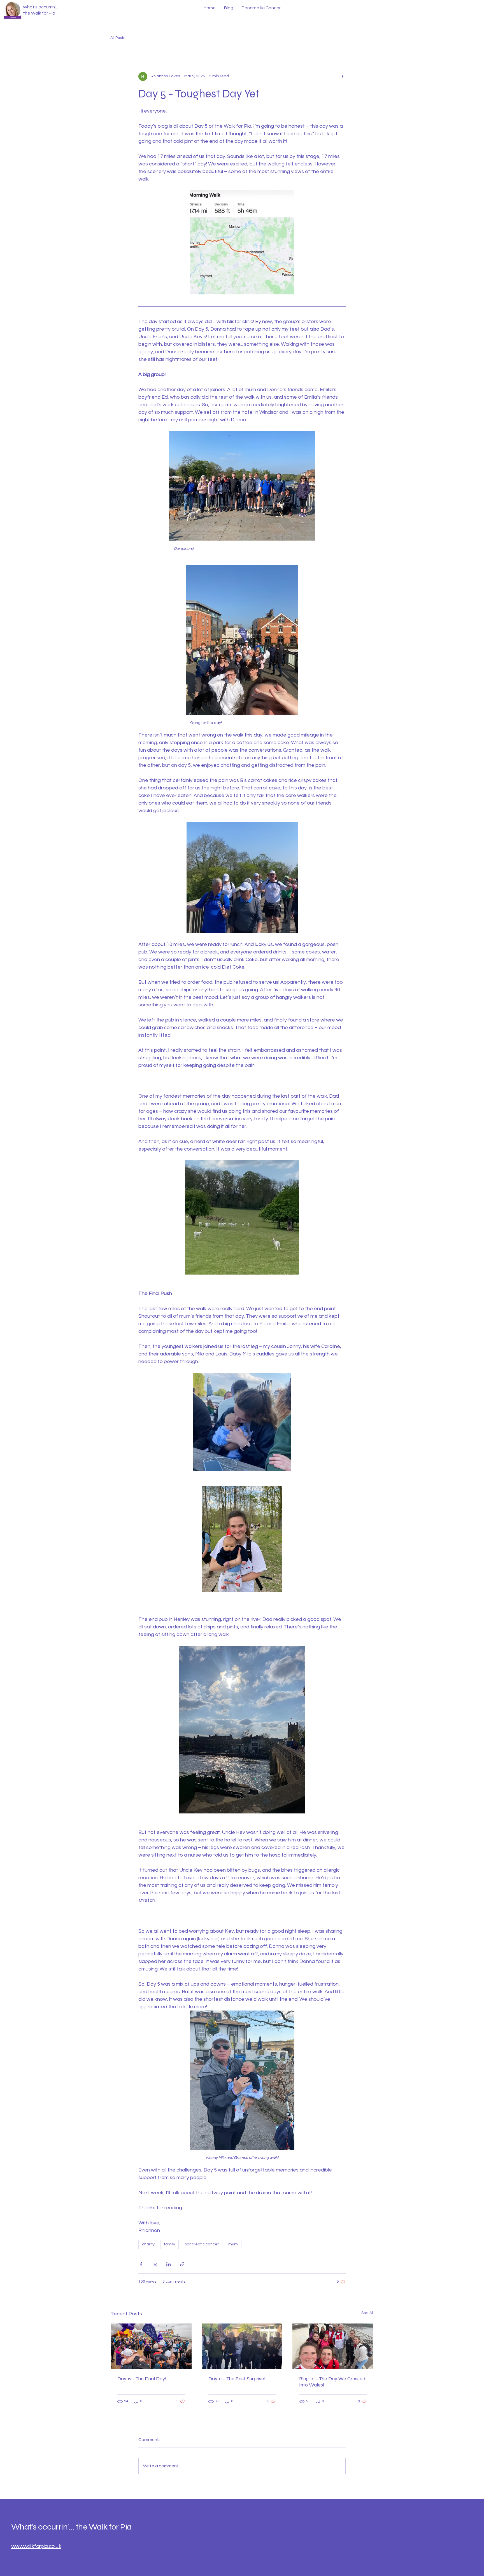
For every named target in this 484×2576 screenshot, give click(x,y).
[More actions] (342, 76)
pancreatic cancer (202, 2244)
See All (367, 2313)
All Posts (118, 38)
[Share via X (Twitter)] (155, 2264)
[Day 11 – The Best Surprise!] (242, 2346)
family (170, 2244)
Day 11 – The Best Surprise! (237, 2379)
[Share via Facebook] (141, 2264)
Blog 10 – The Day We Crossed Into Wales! (332, 2382)
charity (148, 2244)
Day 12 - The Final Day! (142, 2379)
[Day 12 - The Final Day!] (151, 2346)
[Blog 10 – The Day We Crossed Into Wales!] (333, 2346)
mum (233, 2244)
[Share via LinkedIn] (168, 2264)
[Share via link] (182, 2264)
